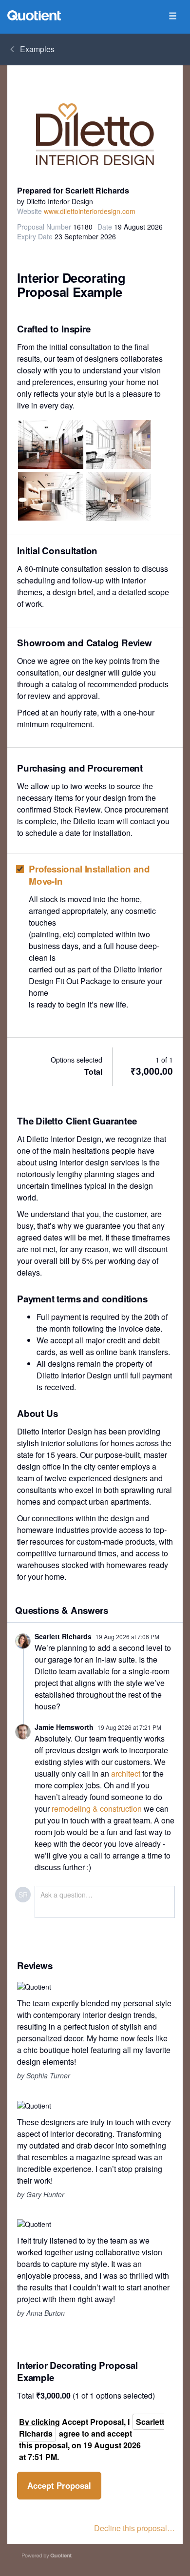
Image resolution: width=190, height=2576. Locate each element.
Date (105, 227)
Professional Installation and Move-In (89, 875)
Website (29, 211)
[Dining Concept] (51, 445)
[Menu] (172, 16)
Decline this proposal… (134, 2528)
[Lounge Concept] (118, 496)
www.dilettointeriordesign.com (90, 211)
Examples (37, 49)
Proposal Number (44, 227)
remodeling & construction (97, 1809)
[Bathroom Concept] (119, 445)
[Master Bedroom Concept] (50, 496)
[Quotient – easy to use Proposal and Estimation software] (34, 15)
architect (126, 1773)
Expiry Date (35, 236)
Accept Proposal (59, 2485)
